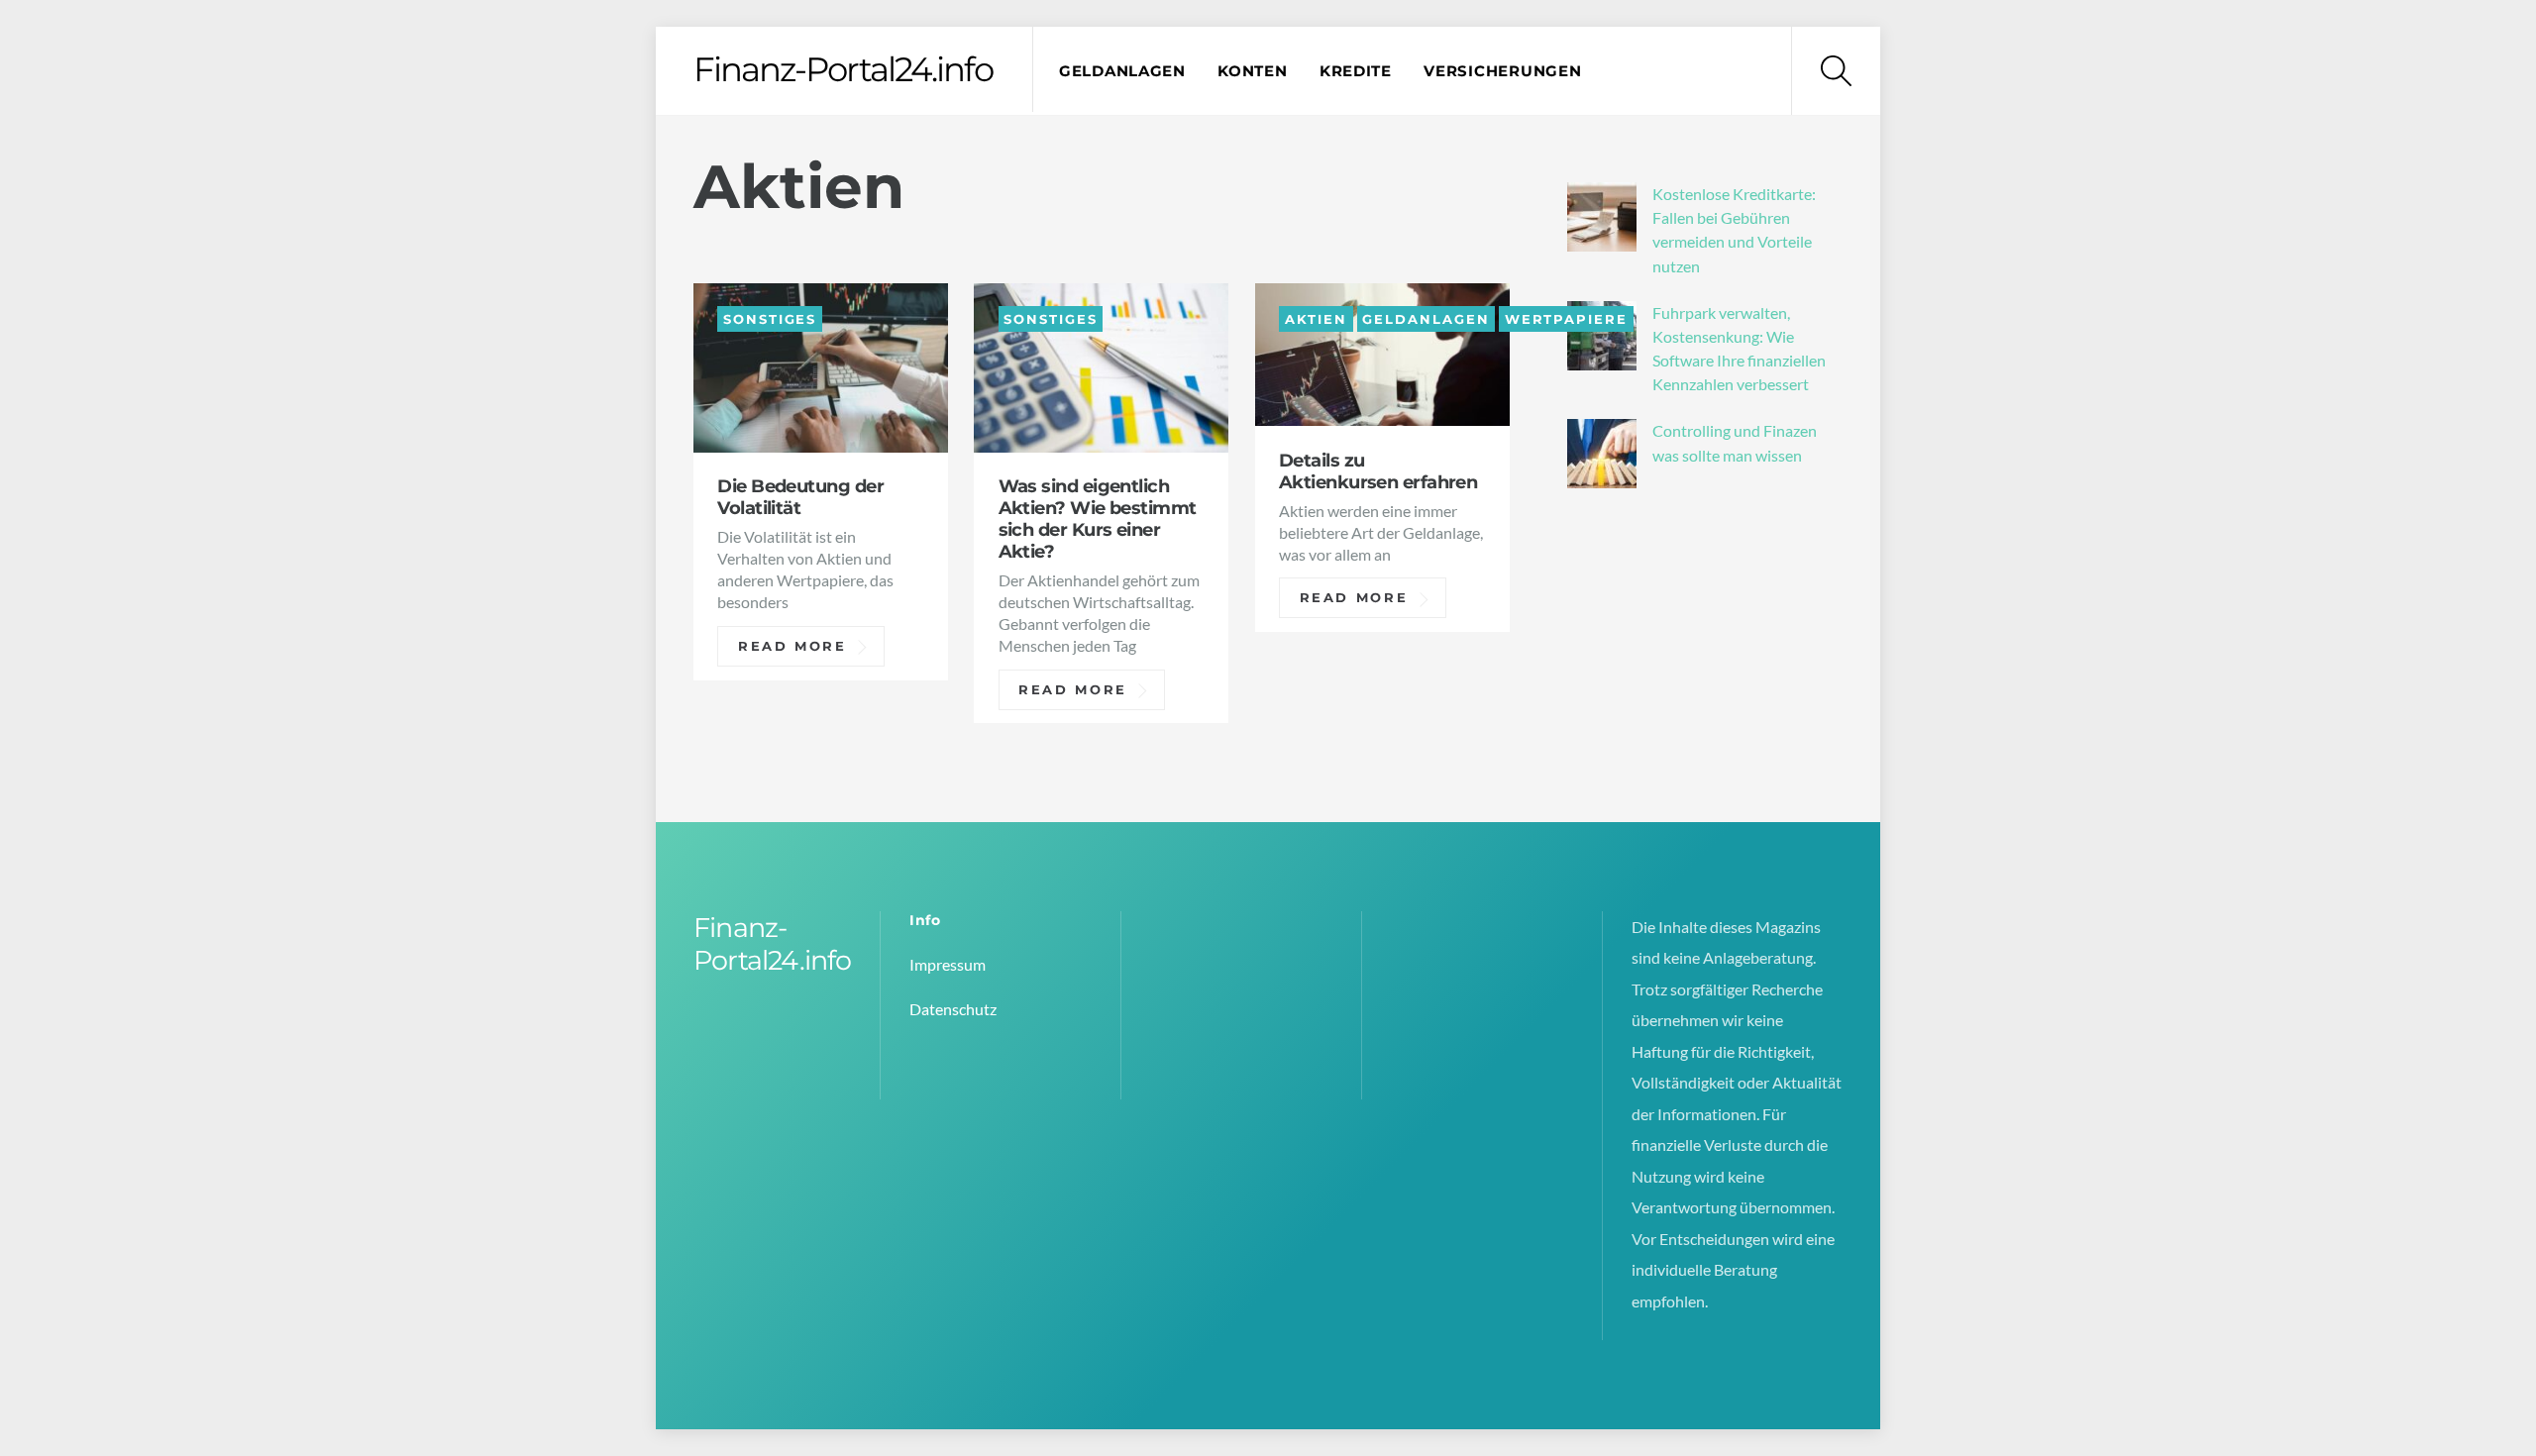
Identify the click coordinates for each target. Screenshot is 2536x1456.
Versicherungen (1502, 71)
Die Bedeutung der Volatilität (800, 497)
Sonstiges (770, 318)
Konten (1252, 71)
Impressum (948, 964)
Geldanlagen (1122, 71)
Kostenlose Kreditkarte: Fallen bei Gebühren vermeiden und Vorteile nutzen (1734, 230)
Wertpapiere (1566, 318)
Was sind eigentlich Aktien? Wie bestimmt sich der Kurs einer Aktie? (1098, 519)
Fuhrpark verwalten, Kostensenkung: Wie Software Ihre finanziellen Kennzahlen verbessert (1739, 349)
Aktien (1316, 318)
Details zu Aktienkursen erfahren (1378, 471)
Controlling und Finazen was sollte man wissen (1735, 442)
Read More (792, 646)
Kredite (1356, 71)
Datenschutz (953, 1009)
